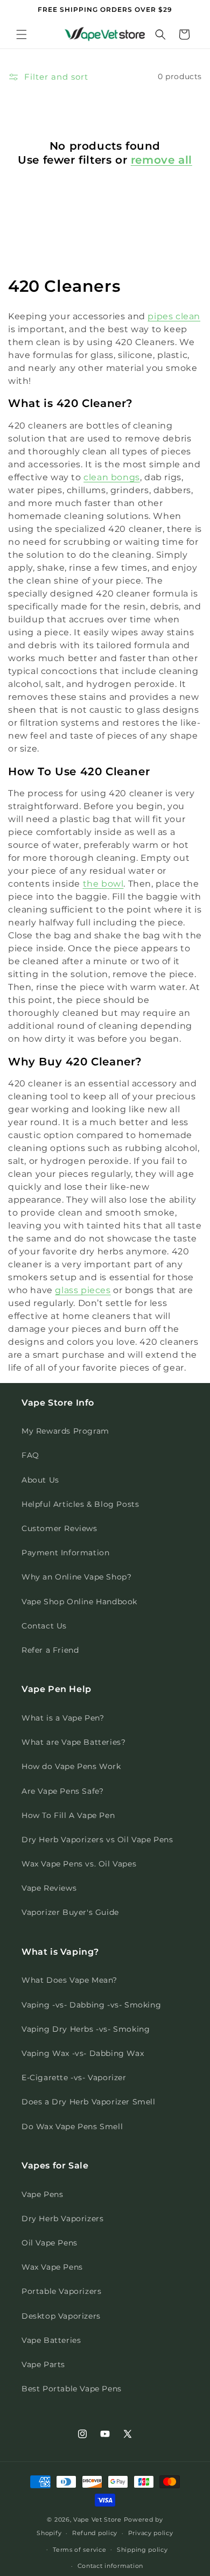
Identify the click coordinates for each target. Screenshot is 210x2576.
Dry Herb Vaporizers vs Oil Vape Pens (97, 1840)
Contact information (110, 2566)
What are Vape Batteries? (73, 1742)
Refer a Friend (50, 1650)
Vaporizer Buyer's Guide (70, 1912)
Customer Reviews (59, 1528)
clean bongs (112, 477)
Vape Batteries (51, 2340)
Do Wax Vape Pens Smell (72, 2126)
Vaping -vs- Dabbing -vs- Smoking (91, 2005)
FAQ (30, 1455)
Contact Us (44, 1626)
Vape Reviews (49, 1888)
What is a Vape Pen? (63, 1718)
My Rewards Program (65, 1431)
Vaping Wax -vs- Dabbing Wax (83, 2053)
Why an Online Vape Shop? (76, 1577)
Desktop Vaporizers (61, 2316)
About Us (40, 1480)
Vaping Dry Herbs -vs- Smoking (86, 2029)
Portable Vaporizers (61, 2291)
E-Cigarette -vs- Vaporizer (74, 2077)
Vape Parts (43, 2364)
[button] (22, 34)
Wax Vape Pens (52, 2267)
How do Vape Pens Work (71, 1766)
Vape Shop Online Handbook (79, 1602)
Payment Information (65, 1553)
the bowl (103, 884)
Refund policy (95, 2533)
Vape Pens (42, 2194)
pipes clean (174, 316)
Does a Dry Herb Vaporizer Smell (89, 2102)
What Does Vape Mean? (69, 1980)
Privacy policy (151, 2533)
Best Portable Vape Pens (72, 2389)
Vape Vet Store (97, 2519)
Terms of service (79, 2550)
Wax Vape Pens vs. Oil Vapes (79, 1864)
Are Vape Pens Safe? (62, 1791)
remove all (162, 160)
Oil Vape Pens (50, 2243)
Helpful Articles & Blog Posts (80, 1504)
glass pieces (83, 1290)
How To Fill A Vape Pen (68, 1815)
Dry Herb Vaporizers (62, 2219)
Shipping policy (142, 2550)
